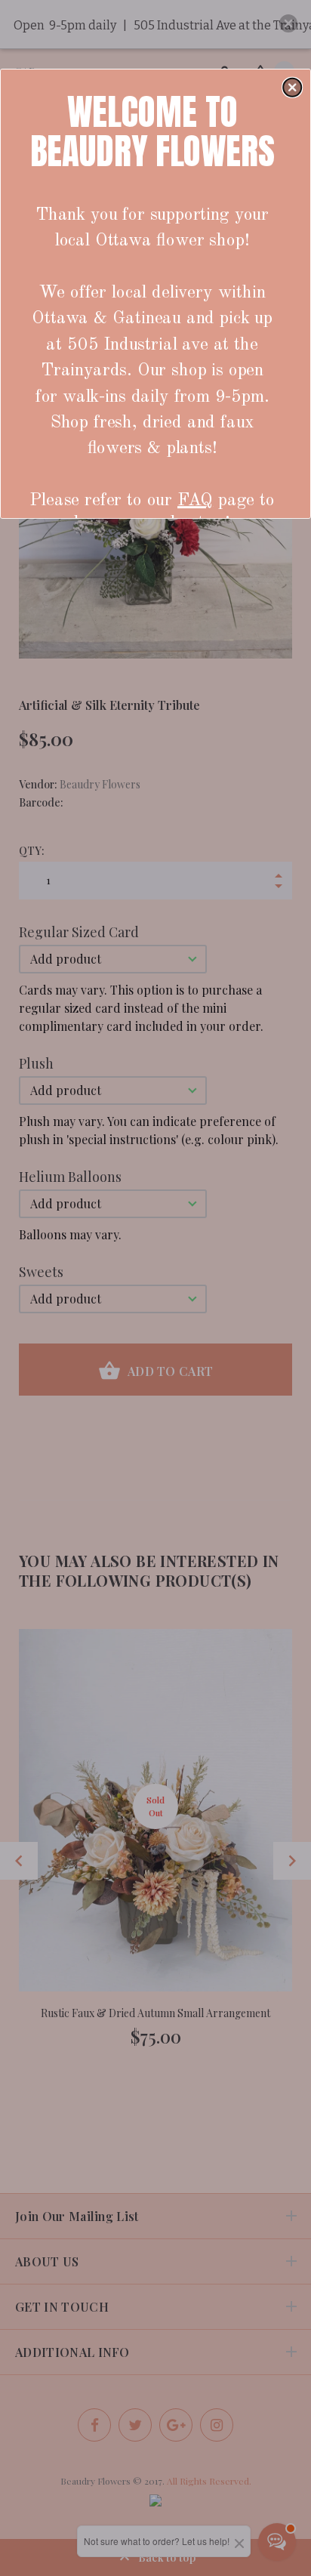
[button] (292, 87)
